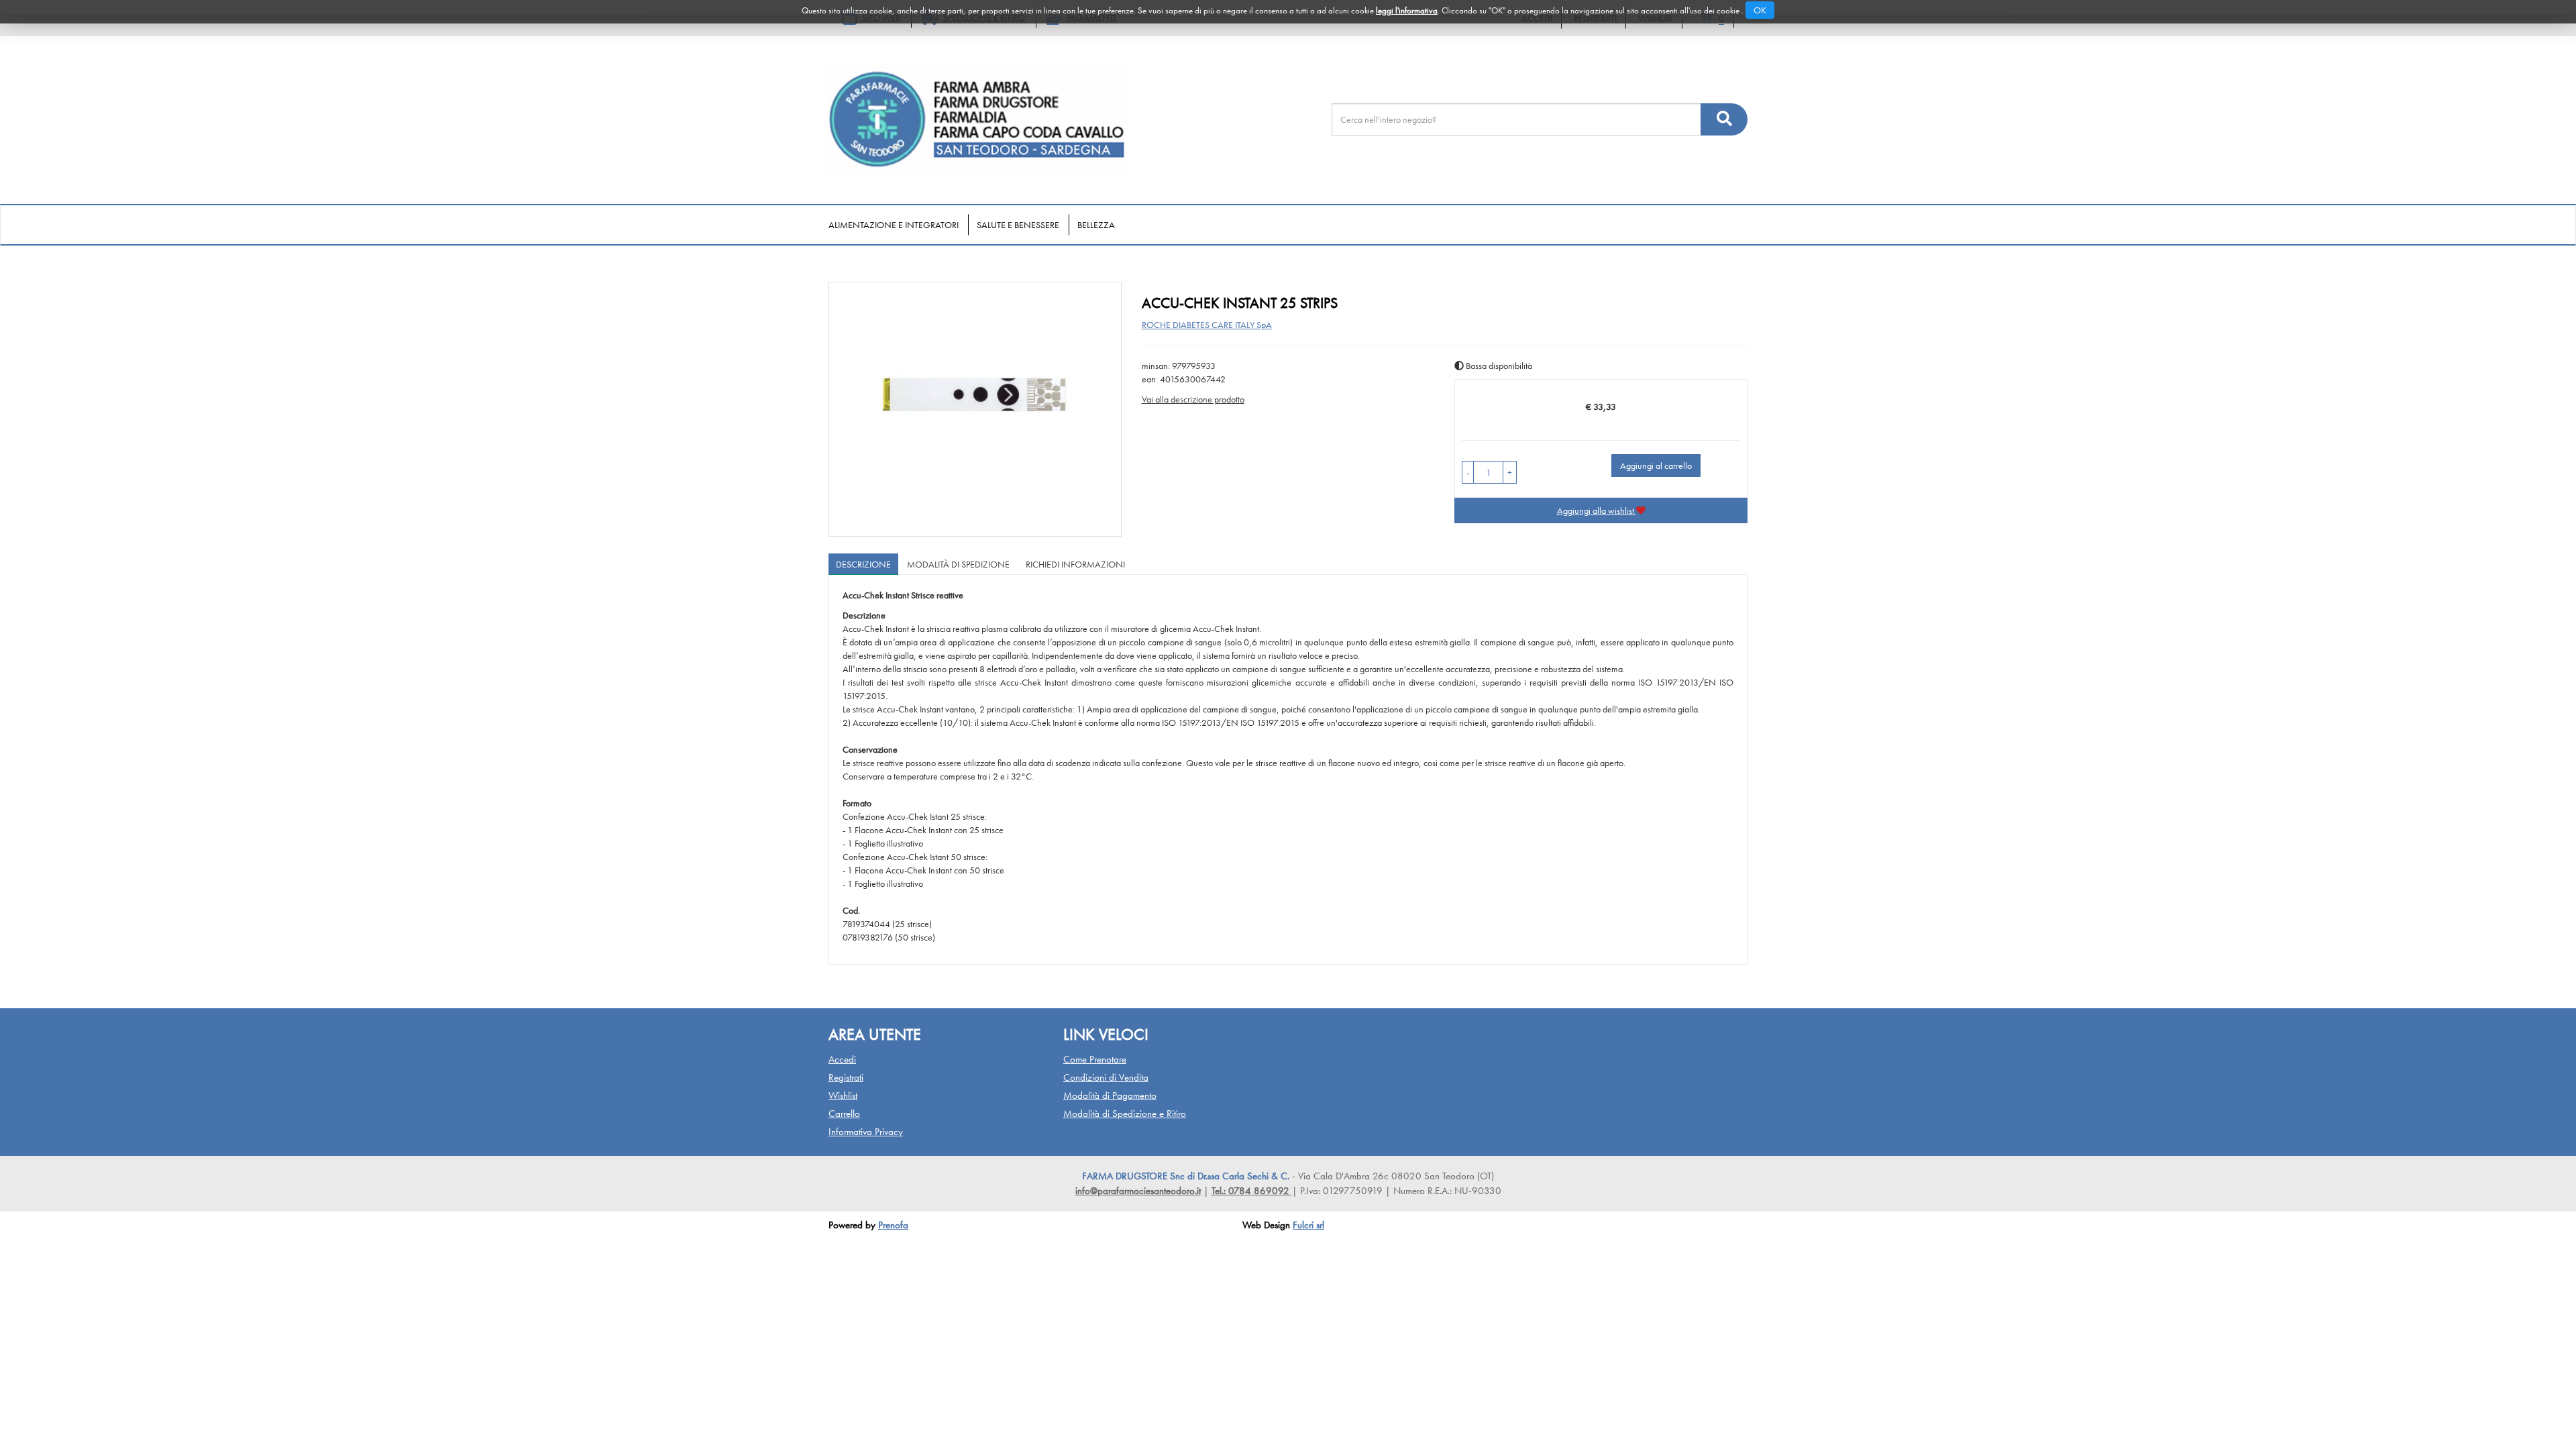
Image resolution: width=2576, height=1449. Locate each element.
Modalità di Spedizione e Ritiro (1125, 1114)
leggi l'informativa (1407, 10)
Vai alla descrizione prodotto (1193, 399)
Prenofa (893, 1225)
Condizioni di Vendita (1106, 1077)
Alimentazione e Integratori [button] (894, 225)
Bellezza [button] (1096, 225)
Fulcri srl (1308, 1225)
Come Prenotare (1095, 1059)
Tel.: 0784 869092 (1252, 1191)
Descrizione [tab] (863, 564)
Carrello (844, 1114)
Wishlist (843, 1095)
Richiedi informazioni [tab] (1075, 564)
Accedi (842, 1059)
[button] (1468, 472)
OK (1760, 10)
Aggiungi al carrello (1656, 466)
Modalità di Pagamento (1110, 1095)
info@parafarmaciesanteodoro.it (1138, 1191)
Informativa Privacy (866, 1132)
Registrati (846, 1077)
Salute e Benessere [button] (1018, 225)
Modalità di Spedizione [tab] (958, 564)
